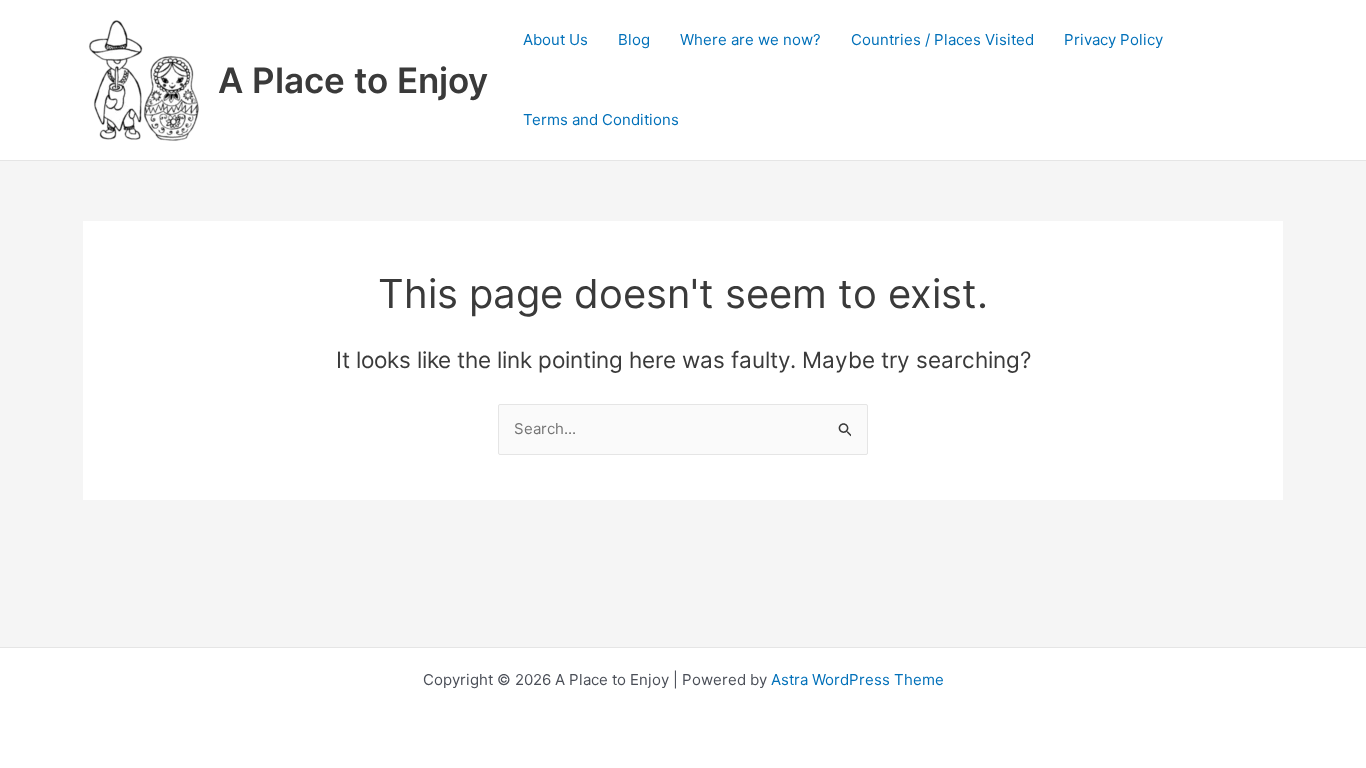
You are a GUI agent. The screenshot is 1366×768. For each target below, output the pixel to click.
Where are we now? (750, 39)
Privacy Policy (1113, 39)
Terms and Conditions (601, 119)
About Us (555, 39)
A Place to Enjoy (353, 80)
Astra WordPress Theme (857, 679)
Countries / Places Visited (942, 39)
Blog (634, 39)
